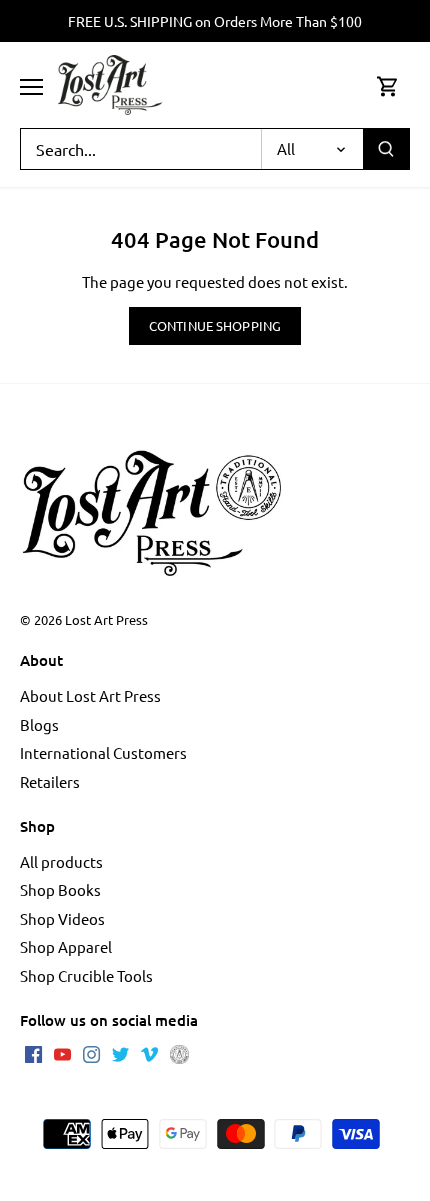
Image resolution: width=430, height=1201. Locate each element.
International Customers (103, 752)
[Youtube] (62, 1052)
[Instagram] (91, 1052)
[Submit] (386, 149)
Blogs (39, 724)
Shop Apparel (66, 946)
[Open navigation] (31, 87)
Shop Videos (62, 918)
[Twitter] (120, 1052)
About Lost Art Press (90, 695)
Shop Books (60, 889)
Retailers (50, 781)
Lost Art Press (106, 619)
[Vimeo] (149, 1052)
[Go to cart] (388, 85)
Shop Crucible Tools (86, 975)
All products (61, 861)
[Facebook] (33, 1052)
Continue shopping (215, 325)
